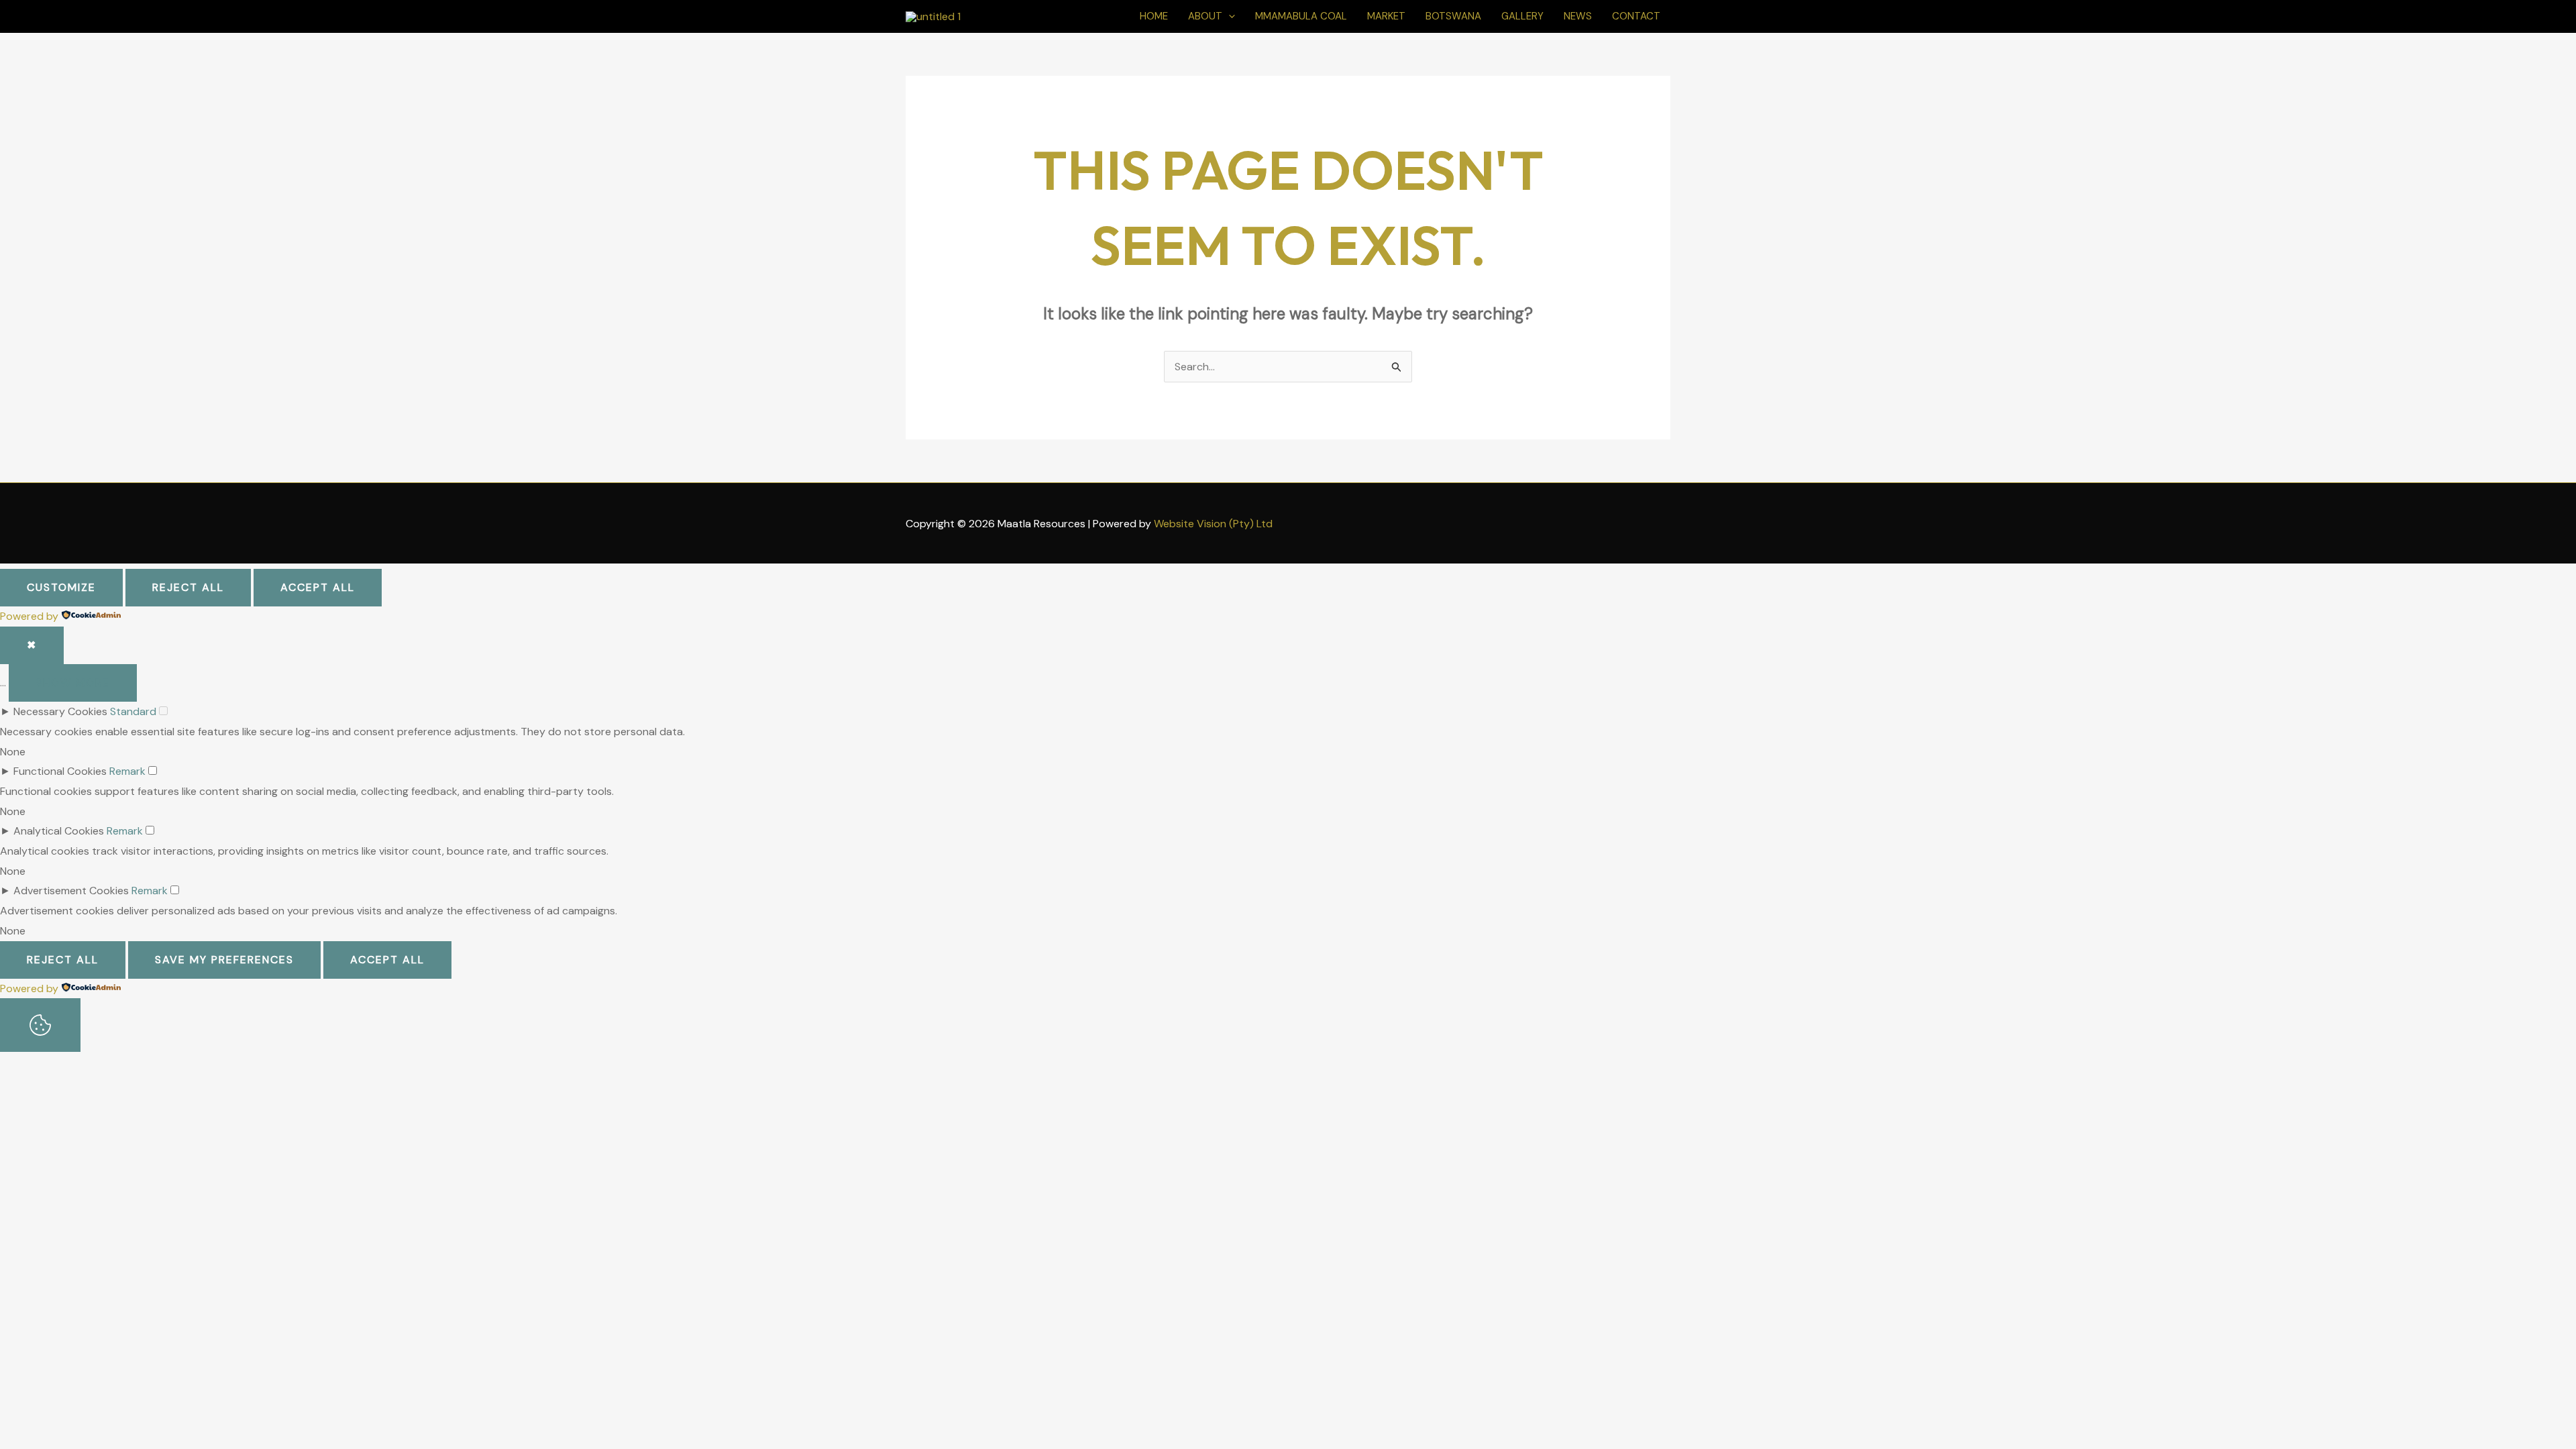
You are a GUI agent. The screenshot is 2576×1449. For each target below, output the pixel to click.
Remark (127, 771)
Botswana (1453, 16)
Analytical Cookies (59, 831)
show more (73, 683)
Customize (61, 587)
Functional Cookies (60, 771)
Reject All (188, 587)
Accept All (318, 587)
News (1578, 16)
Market (1386, 16)
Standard (133, 711)
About (1205, 16)
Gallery (1522, 16)
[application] (1229, 16)
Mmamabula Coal (1301, 16)
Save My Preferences (224, 960)
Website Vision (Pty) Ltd (1213, 524)
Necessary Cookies (60, 711)
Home (1154, 16)
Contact (1636, 16)
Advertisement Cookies (71, 891)
